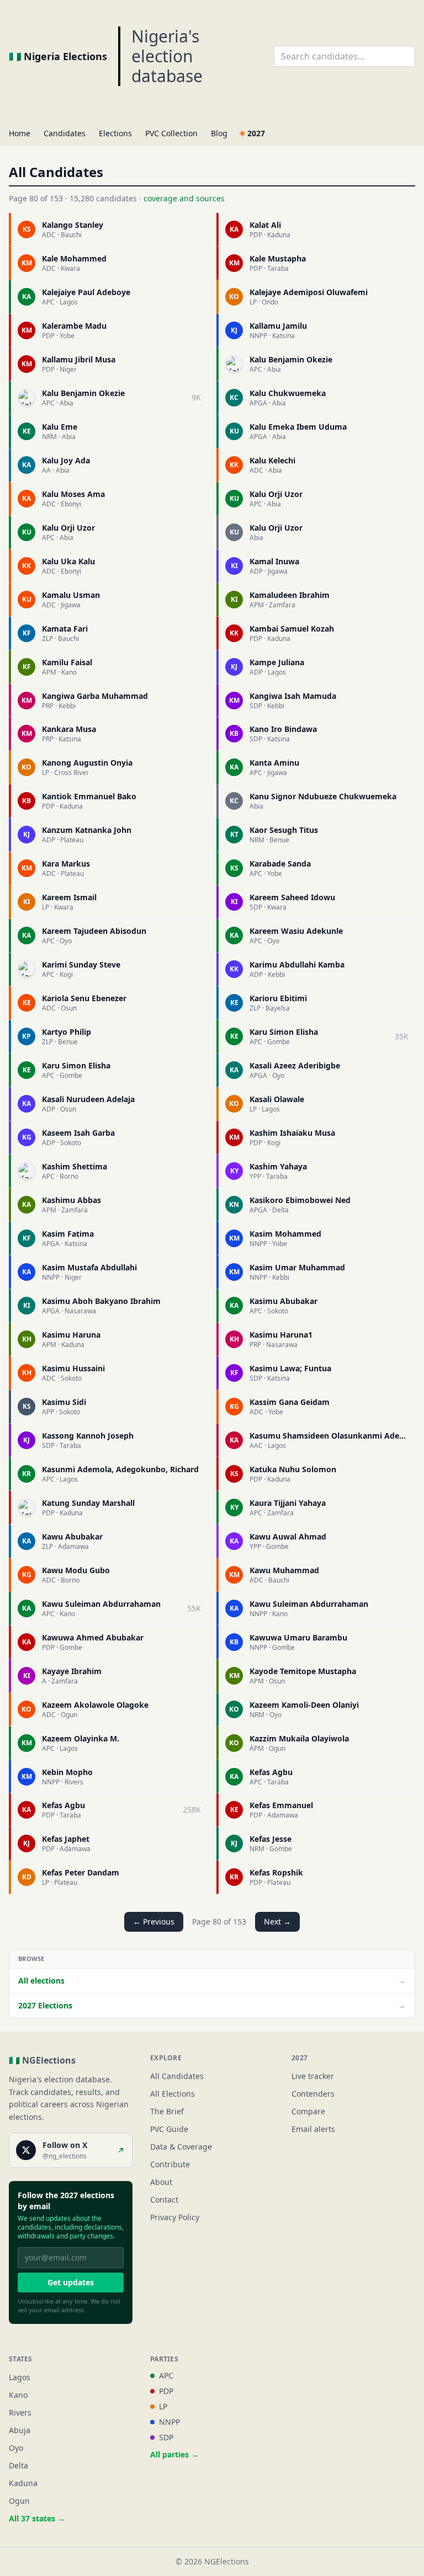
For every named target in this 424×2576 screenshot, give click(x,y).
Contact (164, 2200)
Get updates (71, 2282)
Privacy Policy (175, 2217)
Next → (277, 1922)
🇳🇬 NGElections (42, 2060)
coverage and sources (184, 198)
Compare (308, 2111)
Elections (115, 133)
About (161, 2182)
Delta (18, 2465)
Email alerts (313, 2129)
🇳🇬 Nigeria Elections (58, 56)
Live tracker (313, 2076)
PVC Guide (169, 2129)
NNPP (169, 2422)
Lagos (20, 2377)
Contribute (170, 2164)
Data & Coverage (181, 2147)
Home (20, 133)
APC (166, 2375)
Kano (18, 2395)
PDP (166, 2391)
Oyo (16, 2448)
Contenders (313, 2094)
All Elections (173, 2094)
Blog (219, 133)
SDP (166, 2437)
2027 (256, 133)
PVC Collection (171, 133)
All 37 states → (37, 2518)
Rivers (20, 2412)
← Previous (154, 1922)
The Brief (167, 2111)
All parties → (174, 2454)
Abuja (20, 2430)
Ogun (19, 2501)
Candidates (65, 133)
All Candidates (177, 2076)
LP (163, 2406)
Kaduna (23, 2483)
